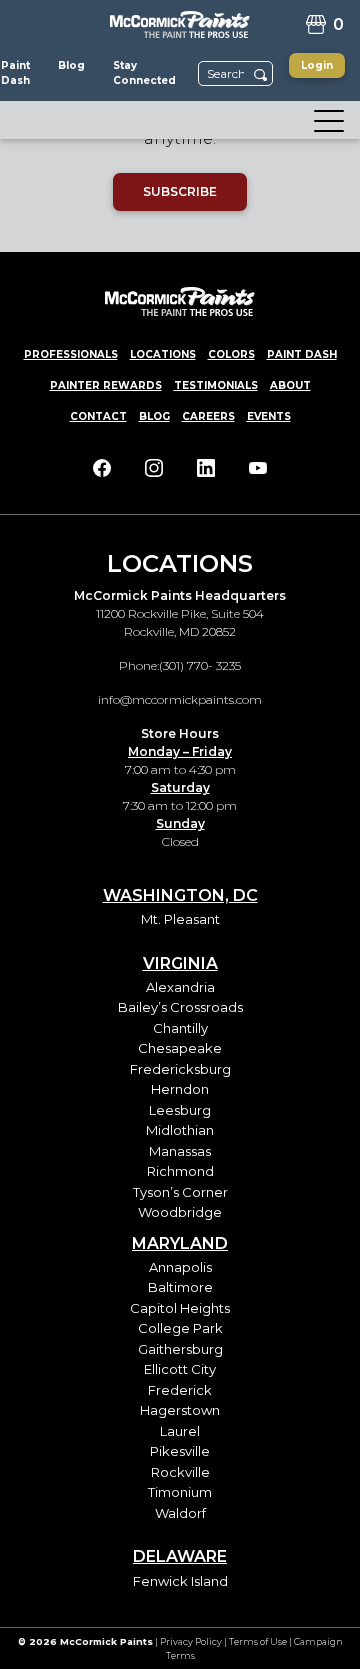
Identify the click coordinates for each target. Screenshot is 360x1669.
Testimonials (216, 385)
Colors (231, 354)
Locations (163, 354)
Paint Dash (302, 354)
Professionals (71, 354)
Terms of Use (258, 1641)
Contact (98, 416)
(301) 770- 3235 (200, 665)
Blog (154, 416)
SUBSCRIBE (180, 191)
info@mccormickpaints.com (180, 699)
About (290, 385)
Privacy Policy (191, 1641)
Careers (208, 416)
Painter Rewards (106, 385)
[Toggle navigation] (323, 120)
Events (269, 416)
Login (317, 65)
